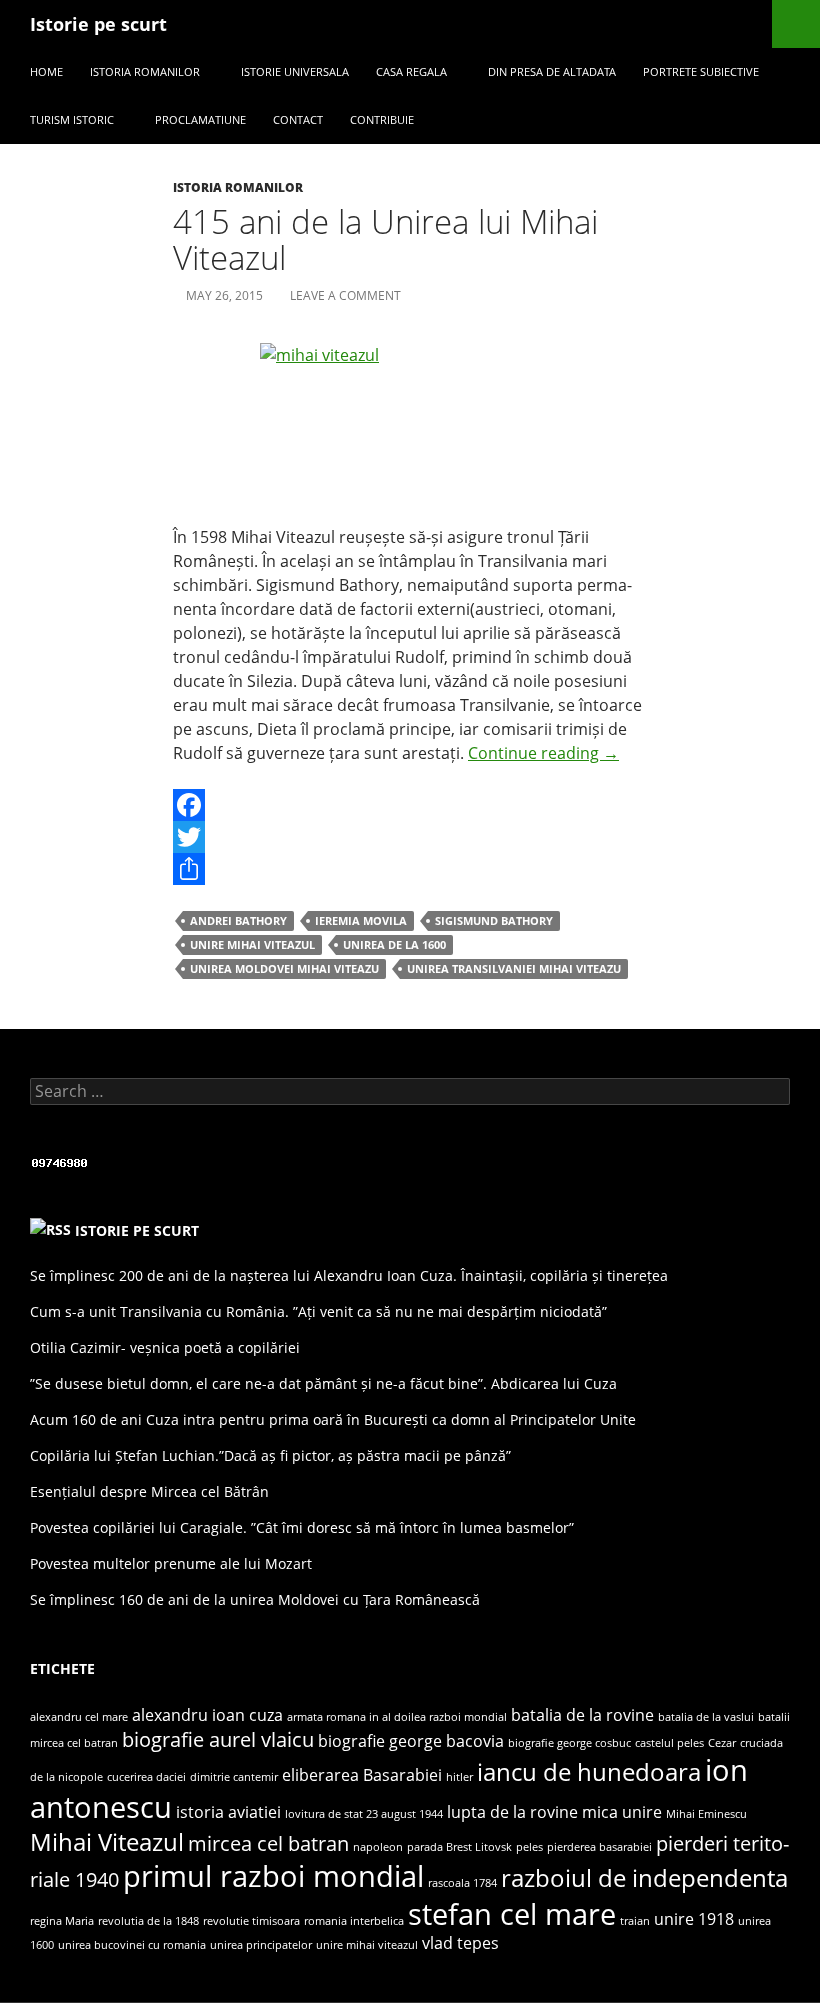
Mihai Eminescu (706, 1814)
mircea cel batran (268, 1843)
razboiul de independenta (644, 1877)
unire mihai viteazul (252, 944)
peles (529, 1847)
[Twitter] (410, 837)
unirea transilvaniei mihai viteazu (514, 968)
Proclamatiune (200, 119)
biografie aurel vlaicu (218, 1739)
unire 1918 (694, 1919)
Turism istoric (72, 119)
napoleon (378, 1847)
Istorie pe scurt (98, 24)
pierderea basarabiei (599, 1847)
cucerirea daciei (146, 1777)
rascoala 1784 (462, 1883)
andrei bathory (238, 920)
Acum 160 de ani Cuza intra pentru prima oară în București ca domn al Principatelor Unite (333, 1419)
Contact (298, 119)
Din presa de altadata (552, 71)
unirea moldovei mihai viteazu (284, 968)
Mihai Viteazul (107, 1841)
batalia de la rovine (582, 1715)
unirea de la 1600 (394, 944)
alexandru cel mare (79, 1717)
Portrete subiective (701, 71)
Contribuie (382, 119)
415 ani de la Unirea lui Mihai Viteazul (385, 239)
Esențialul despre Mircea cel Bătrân (149, 1491)
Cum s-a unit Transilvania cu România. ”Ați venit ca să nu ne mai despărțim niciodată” (318, 1311)
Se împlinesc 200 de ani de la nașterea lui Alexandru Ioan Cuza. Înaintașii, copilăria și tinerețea (349, 1275)
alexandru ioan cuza (207, 1715)
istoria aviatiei (228, 1812)
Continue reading (543, 753)
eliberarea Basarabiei (362, 1775)
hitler (459, 1777)
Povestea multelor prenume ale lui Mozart (171, 1563)
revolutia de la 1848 (148, 1921)
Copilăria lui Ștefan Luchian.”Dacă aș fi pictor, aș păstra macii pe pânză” (270, 1455)
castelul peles (669, 1743)
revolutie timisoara (251, 1921)
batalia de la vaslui (706, 1717)
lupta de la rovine (512, 1812)
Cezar (722, 1743)
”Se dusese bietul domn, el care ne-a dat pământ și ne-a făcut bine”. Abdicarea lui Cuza (323, 1383)
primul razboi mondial (273, 1876)
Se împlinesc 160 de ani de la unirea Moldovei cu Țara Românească (255, 1599)
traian (635, 1921)
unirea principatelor (261, 1945)
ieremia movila (361, 920)
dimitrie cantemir (234, 1777)
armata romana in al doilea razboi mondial (397, 1717)
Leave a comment (345, 295)
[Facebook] (410, 805)
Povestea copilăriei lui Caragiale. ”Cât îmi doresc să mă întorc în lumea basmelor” (302, 1527)
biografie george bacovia (411, 1741)
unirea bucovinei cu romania (132, 1945)
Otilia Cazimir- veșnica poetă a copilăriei (165, 1347)
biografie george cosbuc (569, 1743)
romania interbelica (354, 1921)
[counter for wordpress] (60, 1161)
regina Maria (62, 1921)
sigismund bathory (494, 920)
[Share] (410, 869)
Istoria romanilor (145, 71)
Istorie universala (295, 71)
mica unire (622, 1812)
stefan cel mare (512, 1914)
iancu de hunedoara (589, 1771)
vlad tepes (460, 1943)
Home (46, 71)
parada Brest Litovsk (459, 1847)
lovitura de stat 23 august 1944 (364, 1814)
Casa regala (411, 71)
